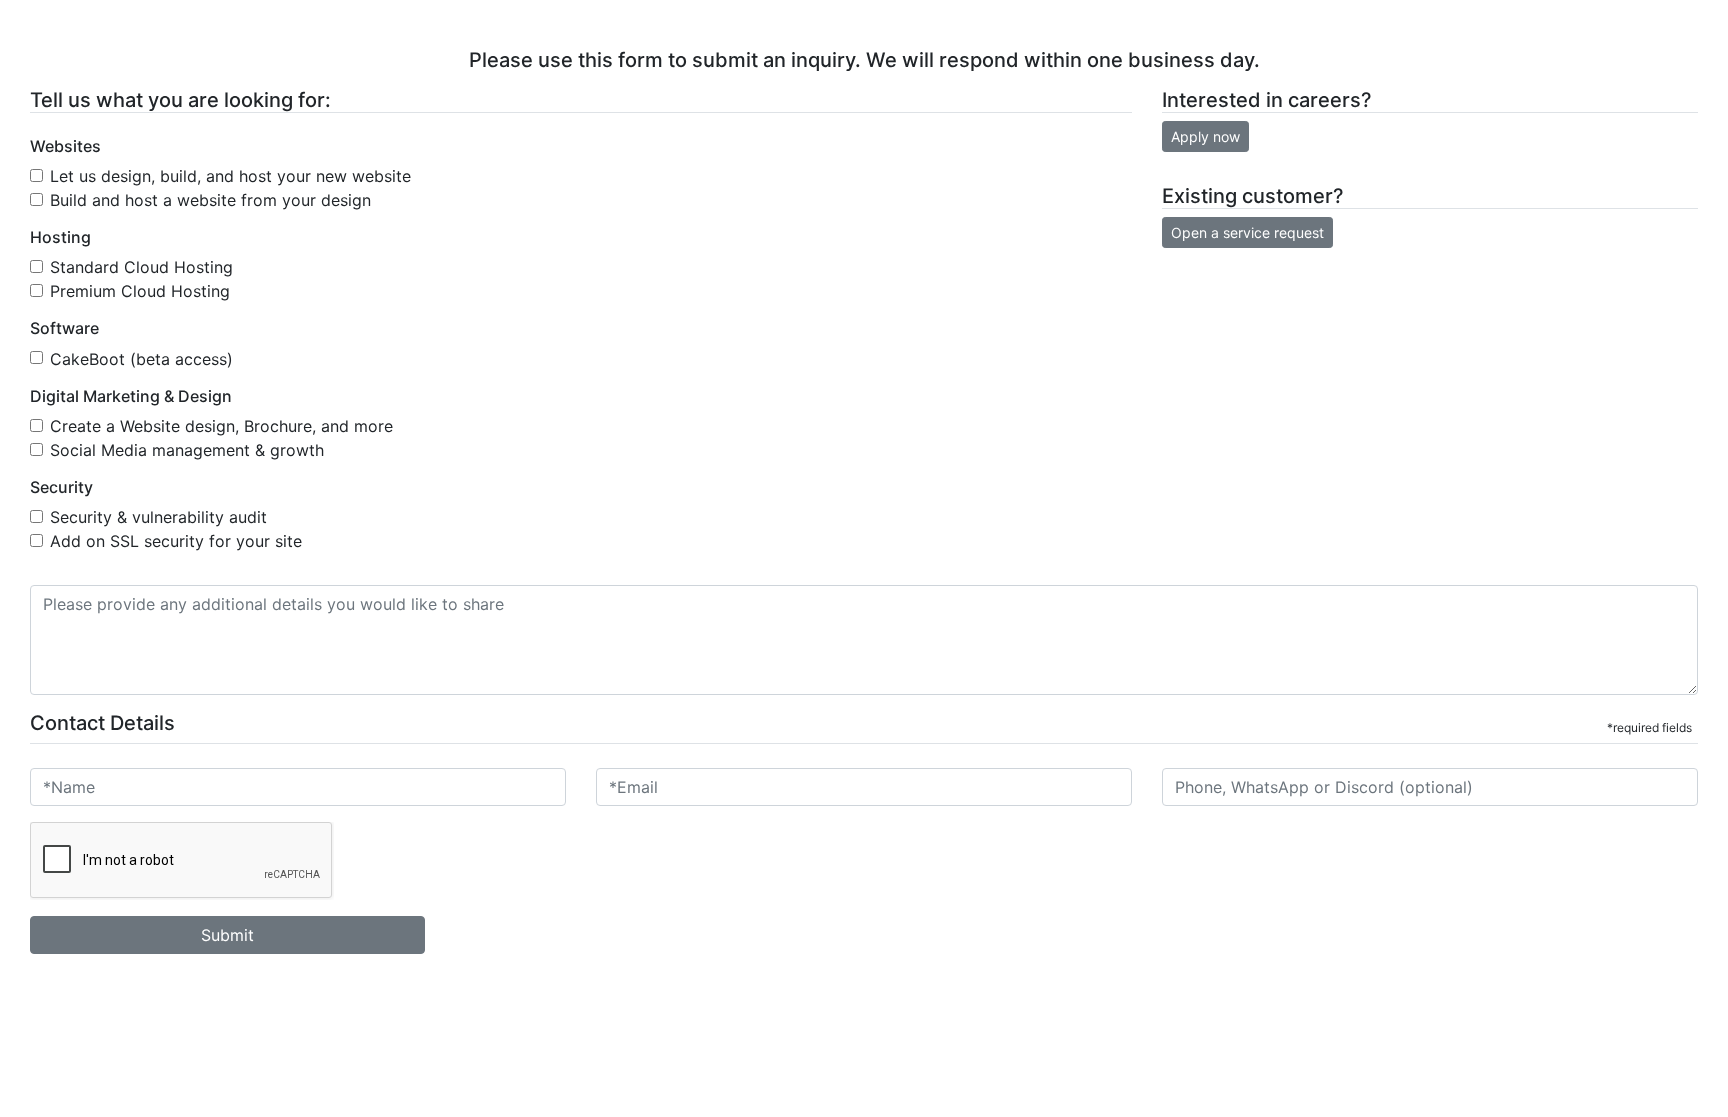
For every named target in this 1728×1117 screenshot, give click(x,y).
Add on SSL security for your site (176, 541)
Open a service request (1247, 232)
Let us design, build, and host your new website (230, 176)
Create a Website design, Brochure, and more (221, 426)
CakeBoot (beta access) (141, 359)
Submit (227, 935)
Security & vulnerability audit (158, 517)
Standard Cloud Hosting (141, 267)
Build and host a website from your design (210, 200)
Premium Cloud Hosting (140, 291)
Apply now (1205, 136)
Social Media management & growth (187, 450)
